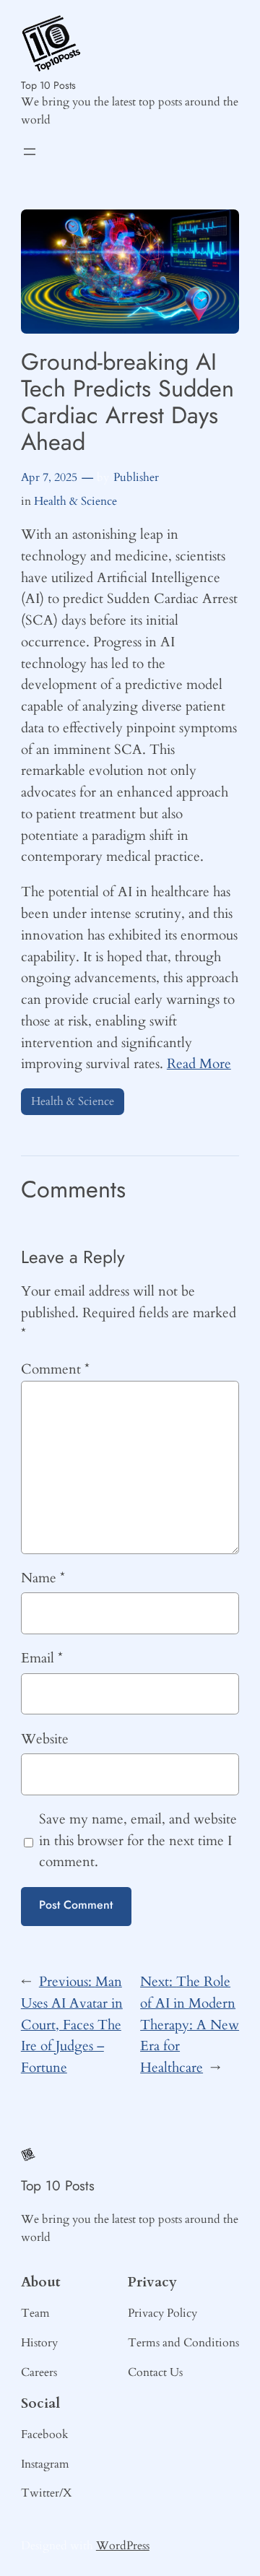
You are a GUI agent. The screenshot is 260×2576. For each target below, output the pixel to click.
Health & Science (75, 501)
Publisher (136, 477)
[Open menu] (30, 152)
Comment (55, 1369)
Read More (199, 1064)
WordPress (123, 2546)
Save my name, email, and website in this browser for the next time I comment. (138, 1841)
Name (43, 1578)
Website (45, 1739)
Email (42, 1658)
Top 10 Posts (48, 85)
